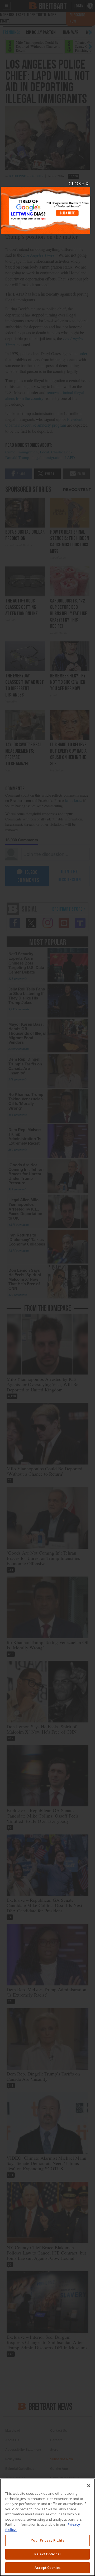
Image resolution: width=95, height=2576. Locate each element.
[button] (47, 1288)
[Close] (89, 2486)
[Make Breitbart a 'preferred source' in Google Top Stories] (46, 207)
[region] (47, 2527)
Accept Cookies (47, 2568)
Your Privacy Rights (47, 2540)
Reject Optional (47, 2554)
